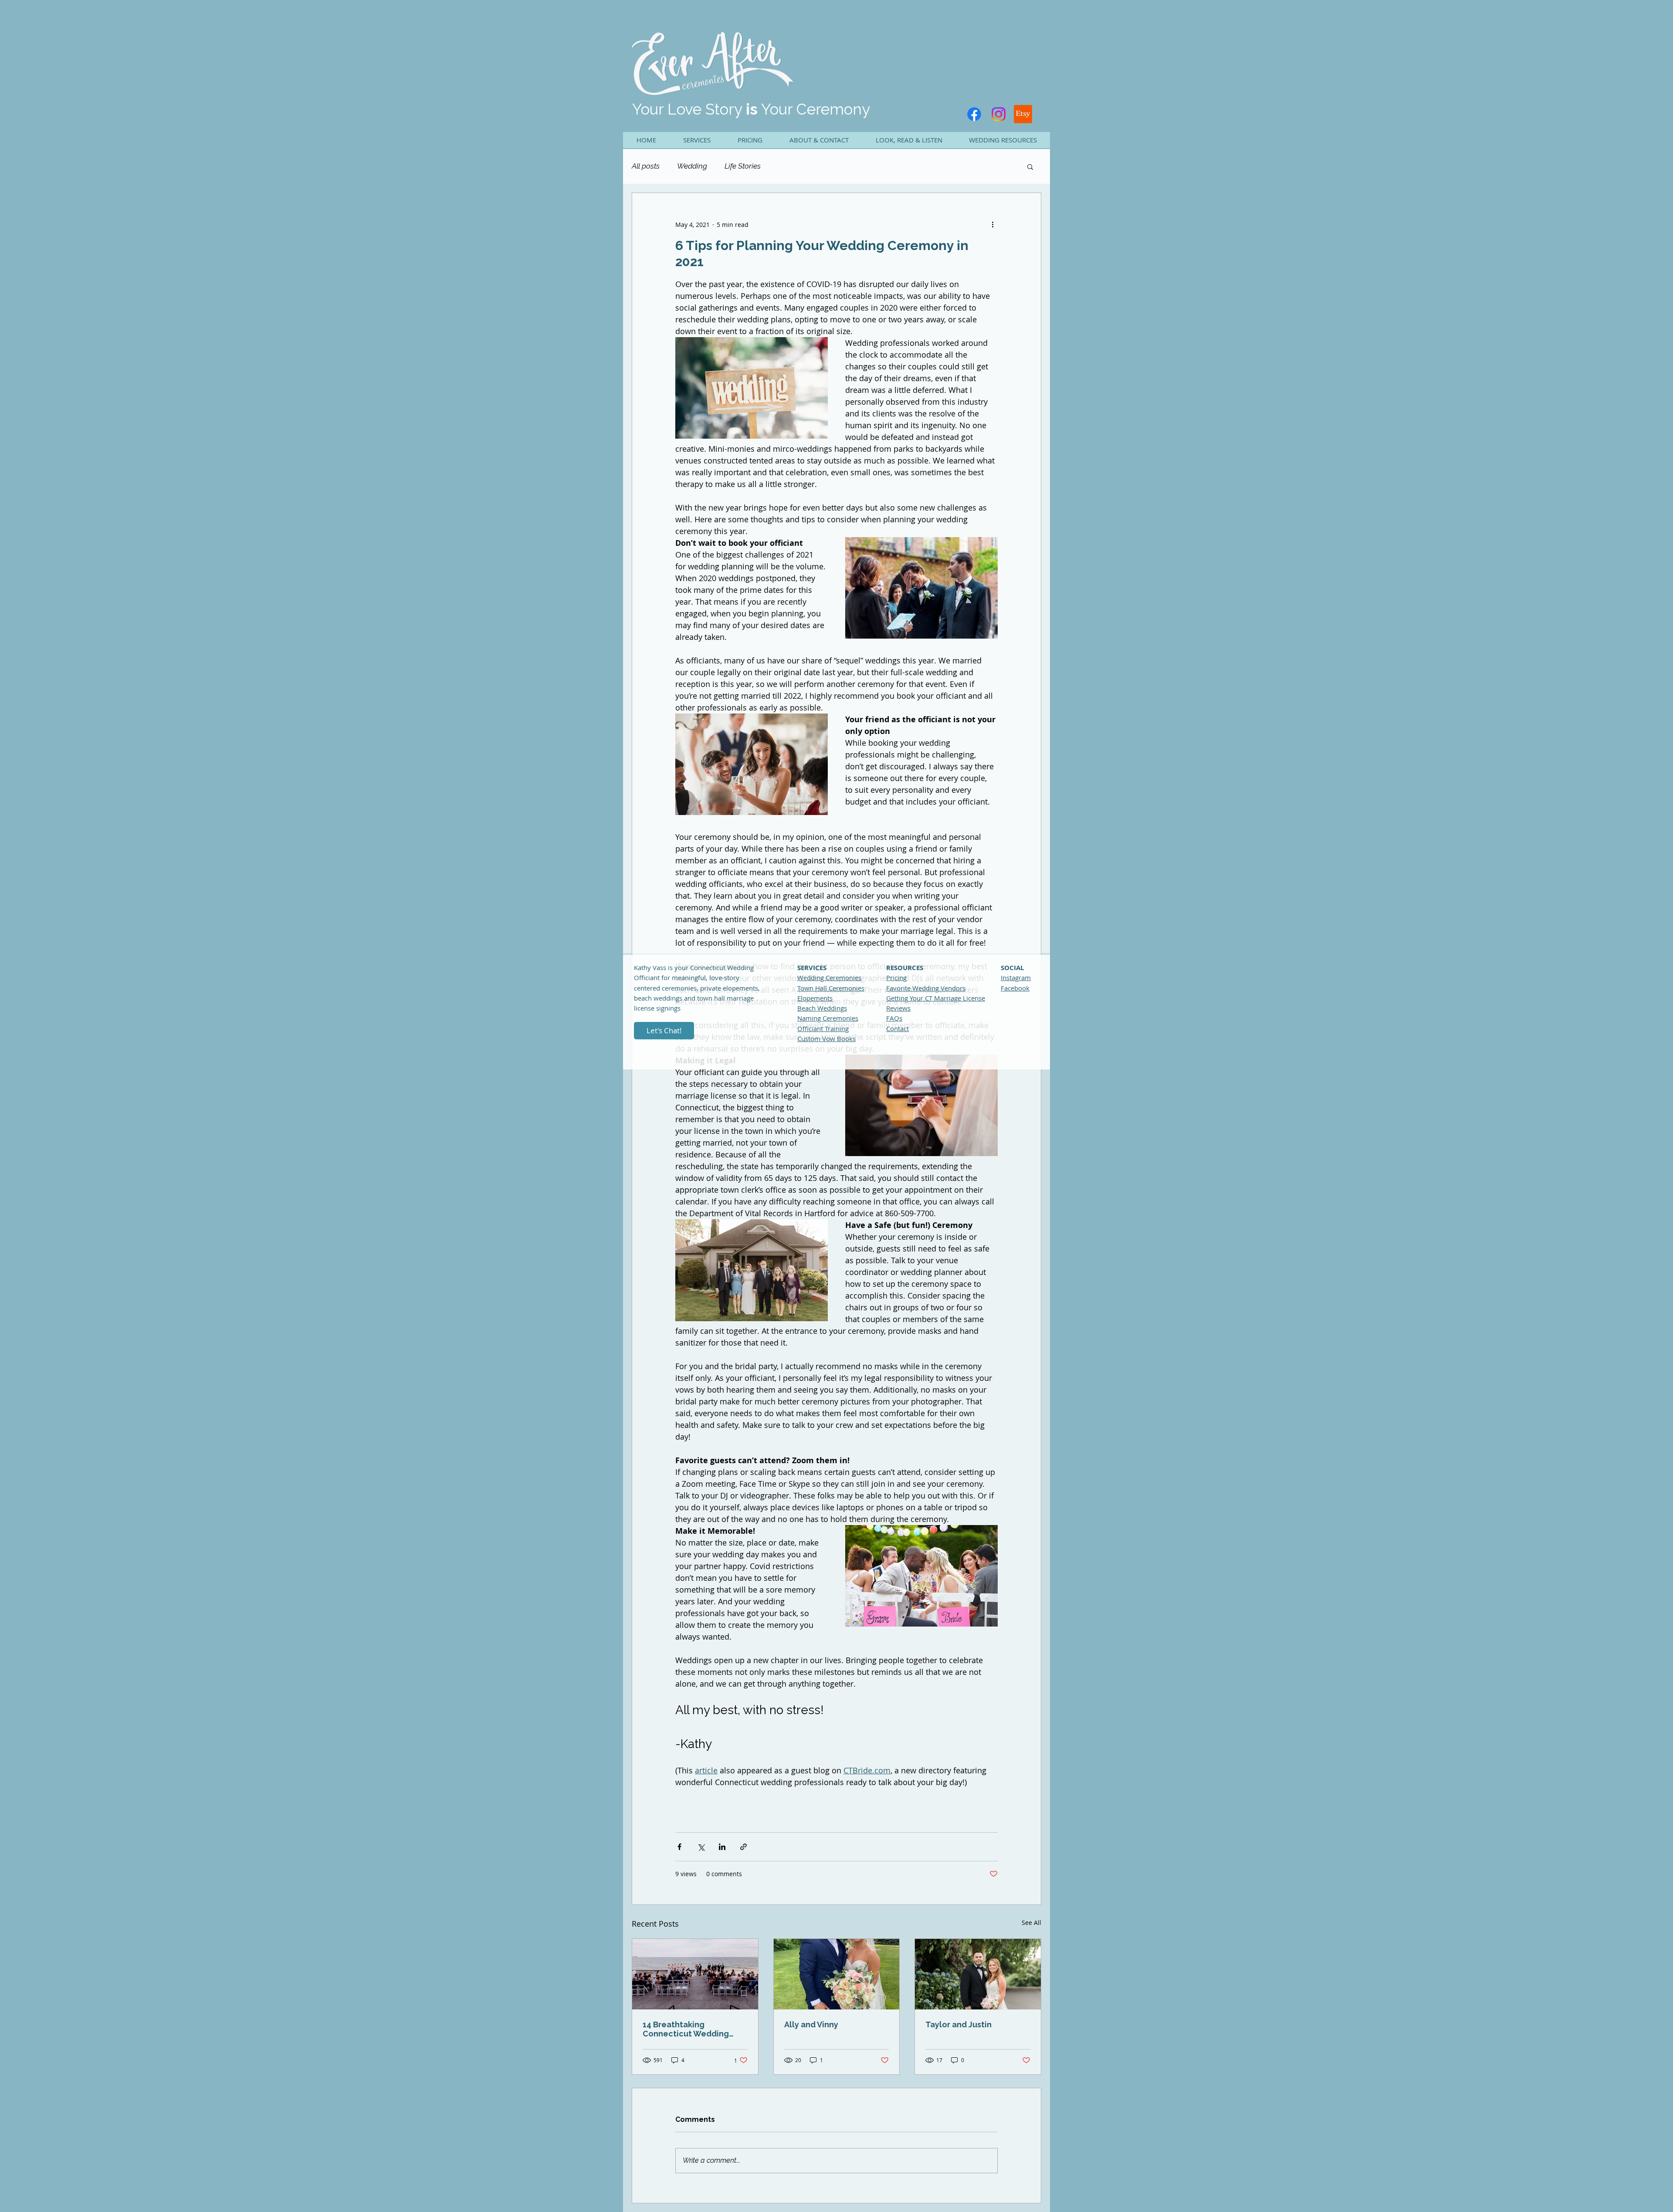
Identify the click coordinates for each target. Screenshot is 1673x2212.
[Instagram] (999, 114)
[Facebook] (974, 114)
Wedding (692, 166)
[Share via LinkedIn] (722, 1847)
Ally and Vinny (811, 2024)
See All (1031, 1923)
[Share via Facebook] (679, 1847)
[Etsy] (1023, 114)
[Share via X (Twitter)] (701, 1847)
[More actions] (992, 224)
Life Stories (743, 166)
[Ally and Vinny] (837, 1974)
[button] (696, 140)
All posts (646, 166)
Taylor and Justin (958, 2024)
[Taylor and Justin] (978, 1974)
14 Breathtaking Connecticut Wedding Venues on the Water (686, 2029)
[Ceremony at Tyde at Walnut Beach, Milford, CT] (695, 1974)
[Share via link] (743, 1847)
